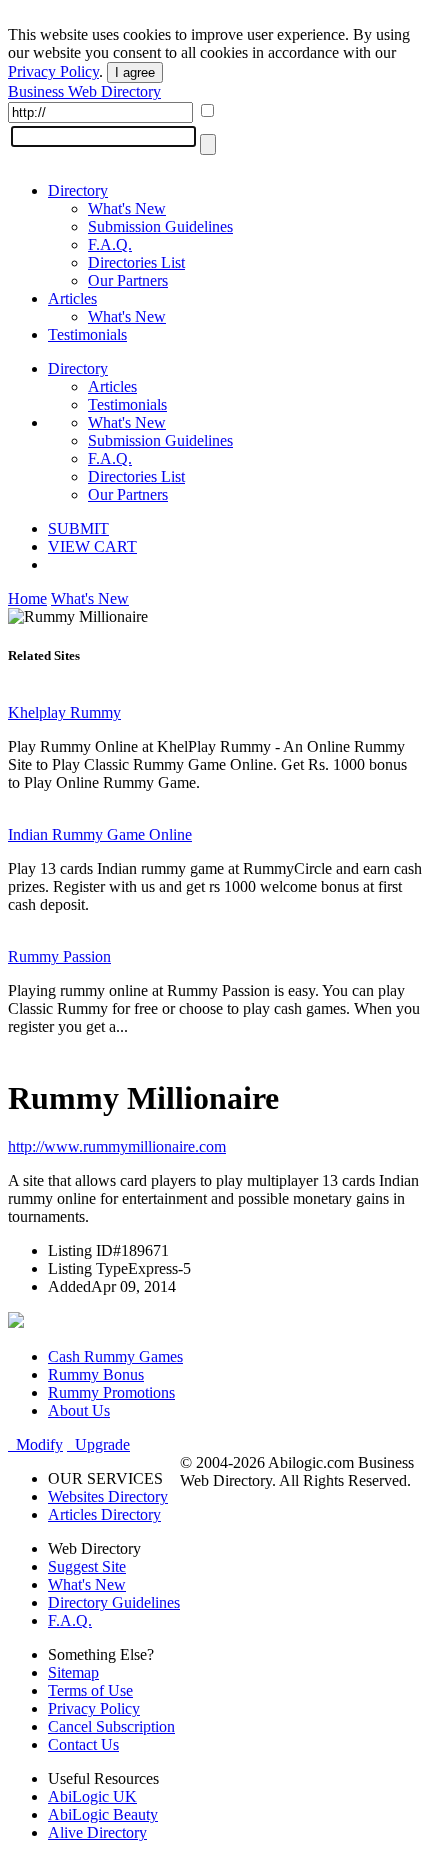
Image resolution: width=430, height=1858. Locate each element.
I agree (135, 72)
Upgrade (98, 1444)
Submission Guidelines (160, 226)
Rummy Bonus (96, 1374)
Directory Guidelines (114, 1602)
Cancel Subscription (111, 1726)
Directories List (136, 262)
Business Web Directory (84, 91)
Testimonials (87, 334)
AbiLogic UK (92, 1796)
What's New (127, 208)
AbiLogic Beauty (103, 1814)
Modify (35, 1444)
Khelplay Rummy (64, 712)
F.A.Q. (110, 244)
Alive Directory (97, 1832)
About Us (79, 1410)
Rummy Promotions (111, 1392)
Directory (78, 190)
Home (27, 598)
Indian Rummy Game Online (100, 834)
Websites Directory (108, 1496)
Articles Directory (104, 1514)
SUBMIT (78, 528)
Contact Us (83, 1744)
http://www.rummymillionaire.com (117, 1146)
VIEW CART (92, 546)
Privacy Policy (53, 71)
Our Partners (128, 280)
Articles (72, 298)
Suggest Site (87, 1566)
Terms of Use (90, 1690)
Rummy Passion (59, 956)
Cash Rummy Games (115, 1356)
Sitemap (73, 1672)
